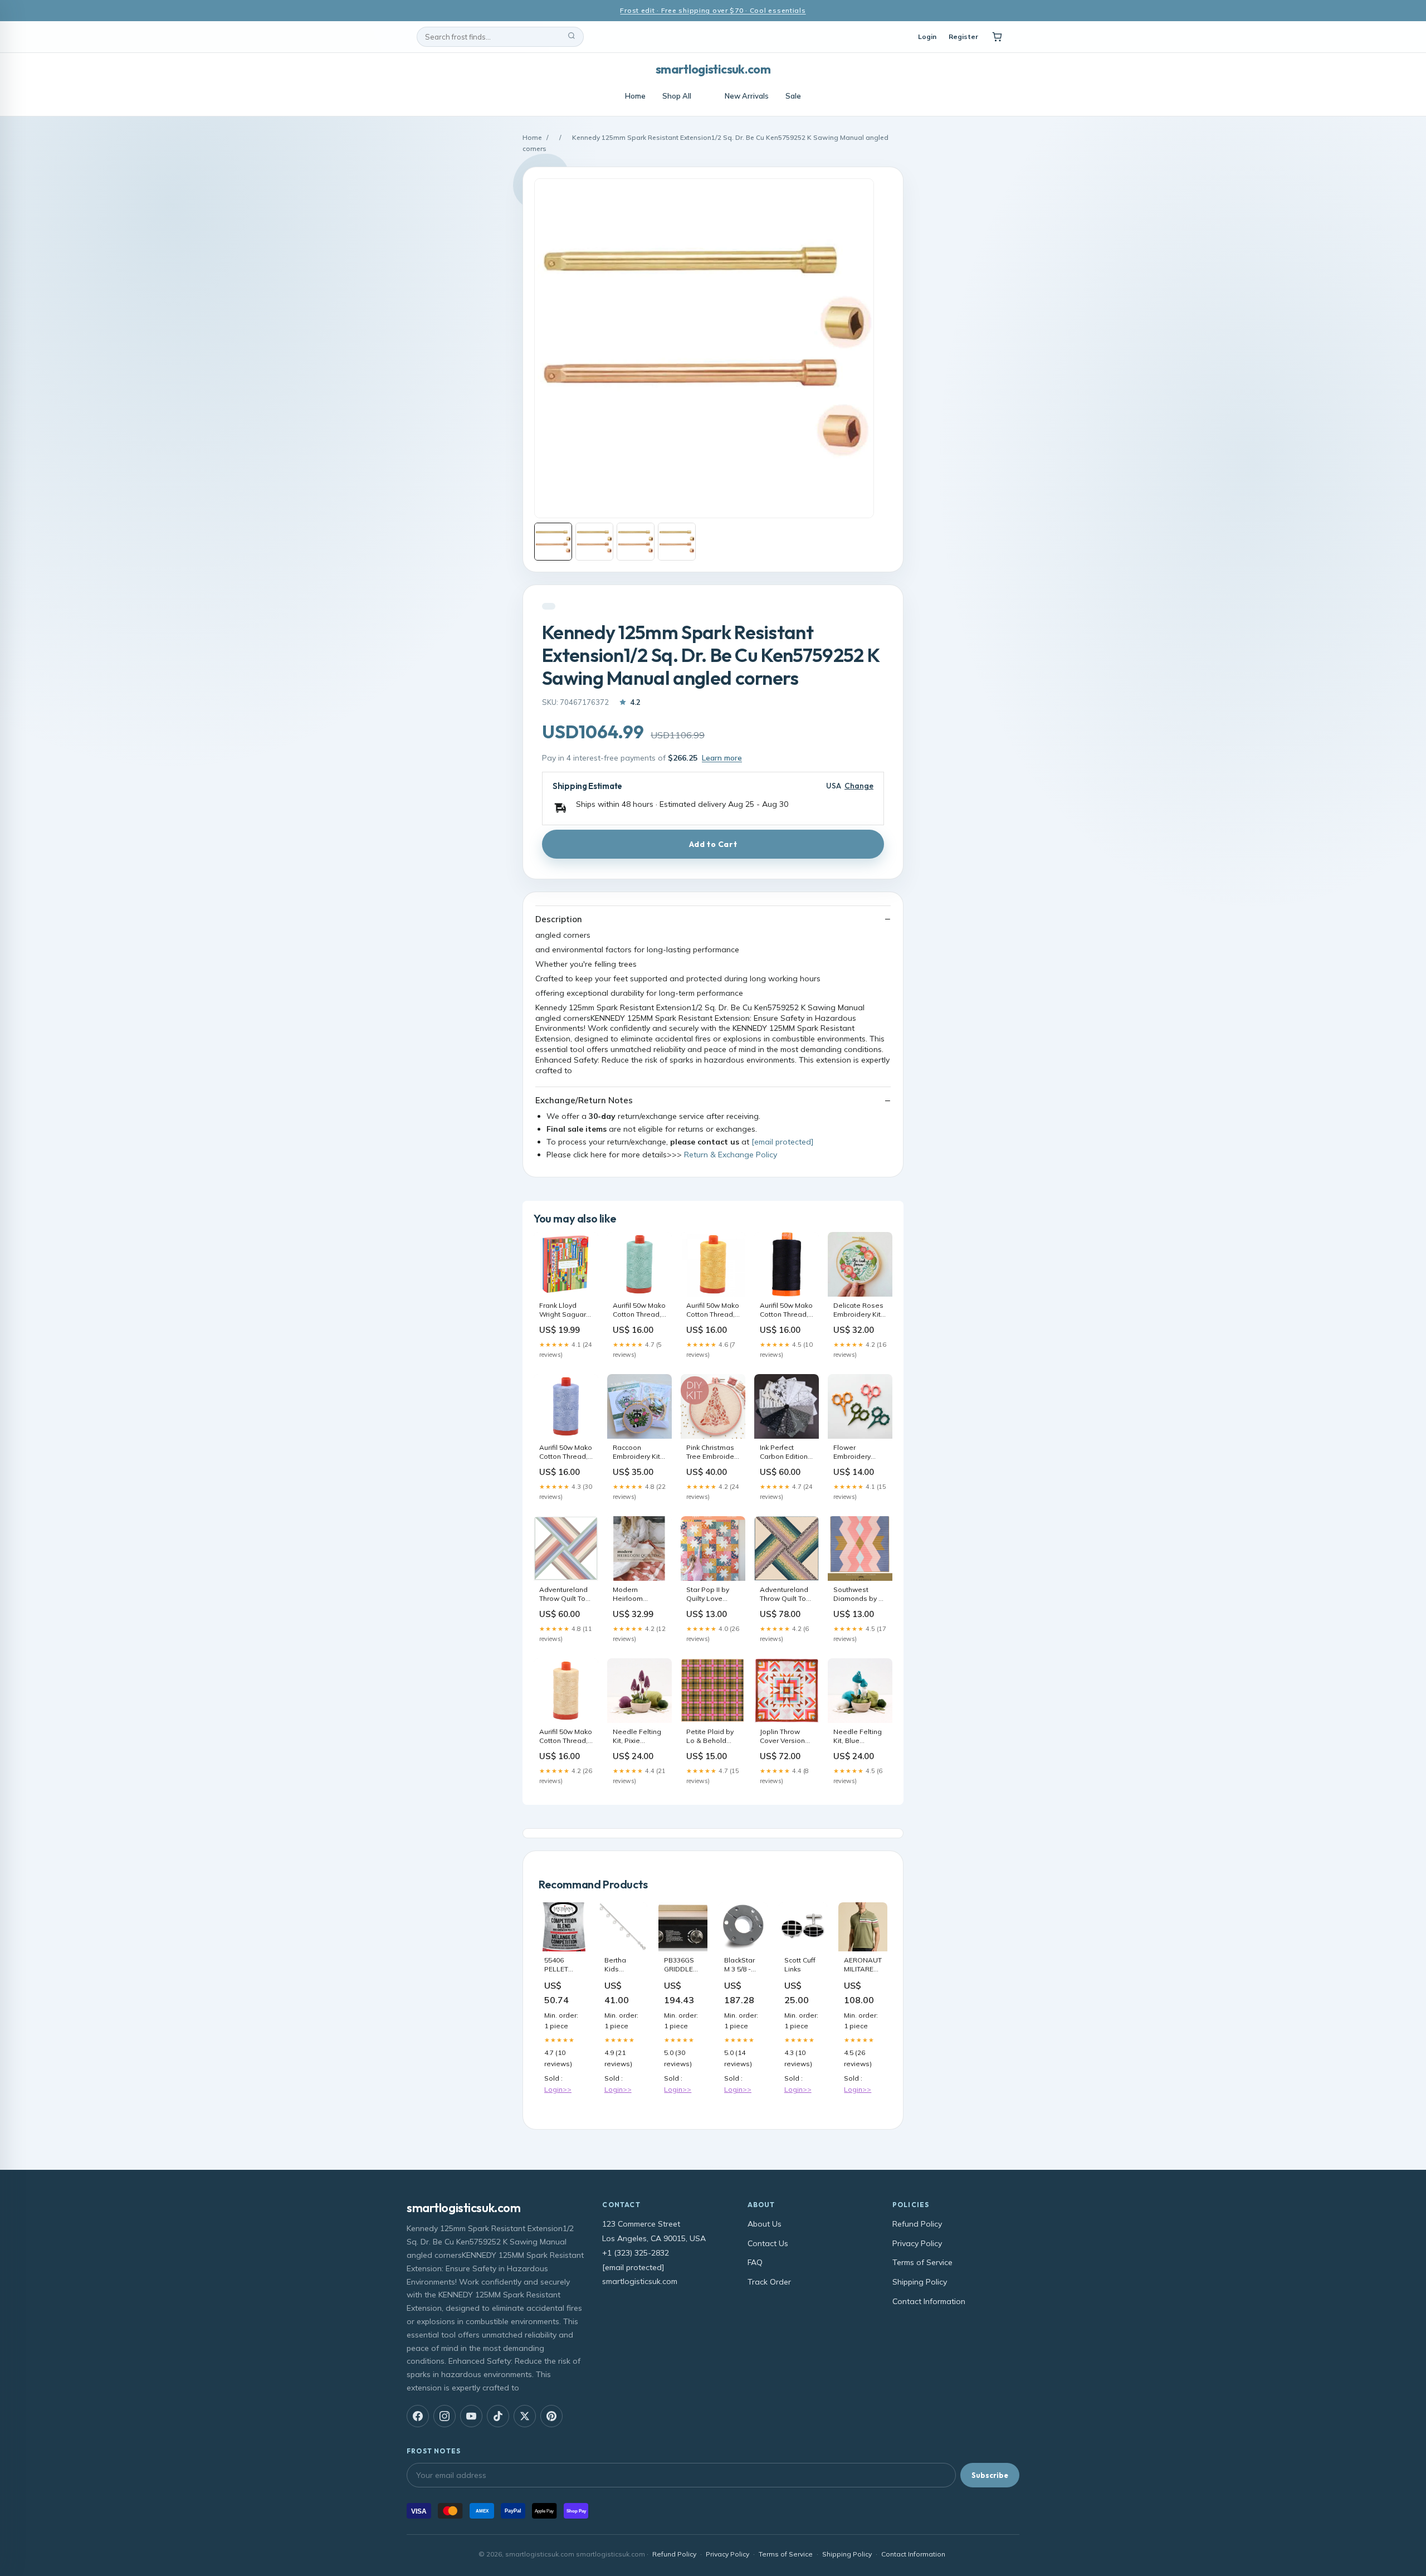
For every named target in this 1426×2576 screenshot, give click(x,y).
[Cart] (997, 37)
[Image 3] (636, 542)
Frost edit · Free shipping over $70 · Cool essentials (713, 10)
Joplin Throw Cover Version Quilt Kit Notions (786, 1737)
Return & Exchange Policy (731, 1155)
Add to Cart (713, 844)
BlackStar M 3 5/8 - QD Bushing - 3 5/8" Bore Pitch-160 (742, 1965)
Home (635, 96)
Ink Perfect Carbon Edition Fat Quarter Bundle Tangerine (784, 1453)
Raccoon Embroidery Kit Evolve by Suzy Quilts (637, 1453)
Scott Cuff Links (800, 1964)
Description (559, 919)
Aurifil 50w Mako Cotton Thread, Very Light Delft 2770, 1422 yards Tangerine (566, 1453)
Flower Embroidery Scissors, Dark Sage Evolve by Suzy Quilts (858, 1453)
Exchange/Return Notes (584, 1100)
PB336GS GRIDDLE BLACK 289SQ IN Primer (679, 1965)
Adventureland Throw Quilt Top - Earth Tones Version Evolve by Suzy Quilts (565, 1595)
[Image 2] (594, 542)
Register (963, 36)
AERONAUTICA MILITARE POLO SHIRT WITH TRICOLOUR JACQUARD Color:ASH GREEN (863, 1965)
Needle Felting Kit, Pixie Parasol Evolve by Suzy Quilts (637, 1737)
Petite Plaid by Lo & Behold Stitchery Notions (710, 1737)
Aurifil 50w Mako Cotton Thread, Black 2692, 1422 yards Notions (787, 1311)
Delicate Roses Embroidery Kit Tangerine (858, 1311)
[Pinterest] (551, 2416)
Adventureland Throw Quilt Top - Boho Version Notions (785, 1595)
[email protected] (782, 1142)
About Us (765, 2224)
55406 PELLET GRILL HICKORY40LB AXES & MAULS (563, 1965)
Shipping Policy (920, 2282)
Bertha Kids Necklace (619, 1965)
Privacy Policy (917, 2243)
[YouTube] (471, 2416)
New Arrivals (747, 96)
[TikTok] (498, 2416)
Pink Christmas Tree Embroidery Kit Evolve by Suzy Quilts (713, 1453)
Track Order (769, 2282)
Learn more (722, 758)
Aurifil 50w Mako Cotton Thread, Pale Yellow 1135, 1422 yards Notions (713, 1311)
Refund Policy (917, 2224)
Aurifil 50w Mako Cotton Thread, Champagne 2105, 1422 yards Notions (566, 1737)
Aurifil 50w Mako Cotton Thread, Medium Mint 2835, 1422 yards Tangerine (639, 1311)
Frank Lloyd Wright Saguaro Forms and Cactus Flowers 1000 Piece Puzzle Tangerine (565, 1311)
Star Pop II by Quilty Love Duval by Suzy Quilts (709, 1595)
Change (859, 786)
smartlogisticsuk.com (713, 69)
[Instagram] (445, 2416)
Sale (793, 96)
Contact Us (768, 2243)
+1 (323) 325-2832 (636, 2253)
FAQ (755, 2262)
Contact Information (929, 2301)
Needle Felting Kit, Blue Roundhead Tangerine (858, 1737)
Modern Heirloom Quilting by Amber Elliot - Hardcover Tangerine (635, 1595)
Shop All (677, 96)
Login (927, 36)
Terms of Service (922, 2262)
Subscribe (990, 2475)
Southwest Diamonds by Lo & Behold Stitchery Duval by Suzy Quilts (860, 1595)
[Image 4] (677, 542)
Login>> (558, 2089)
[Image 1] (553, 542)
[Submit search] (572, 37)
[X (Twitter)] (525, 2416)
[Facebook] (418, 2416)
